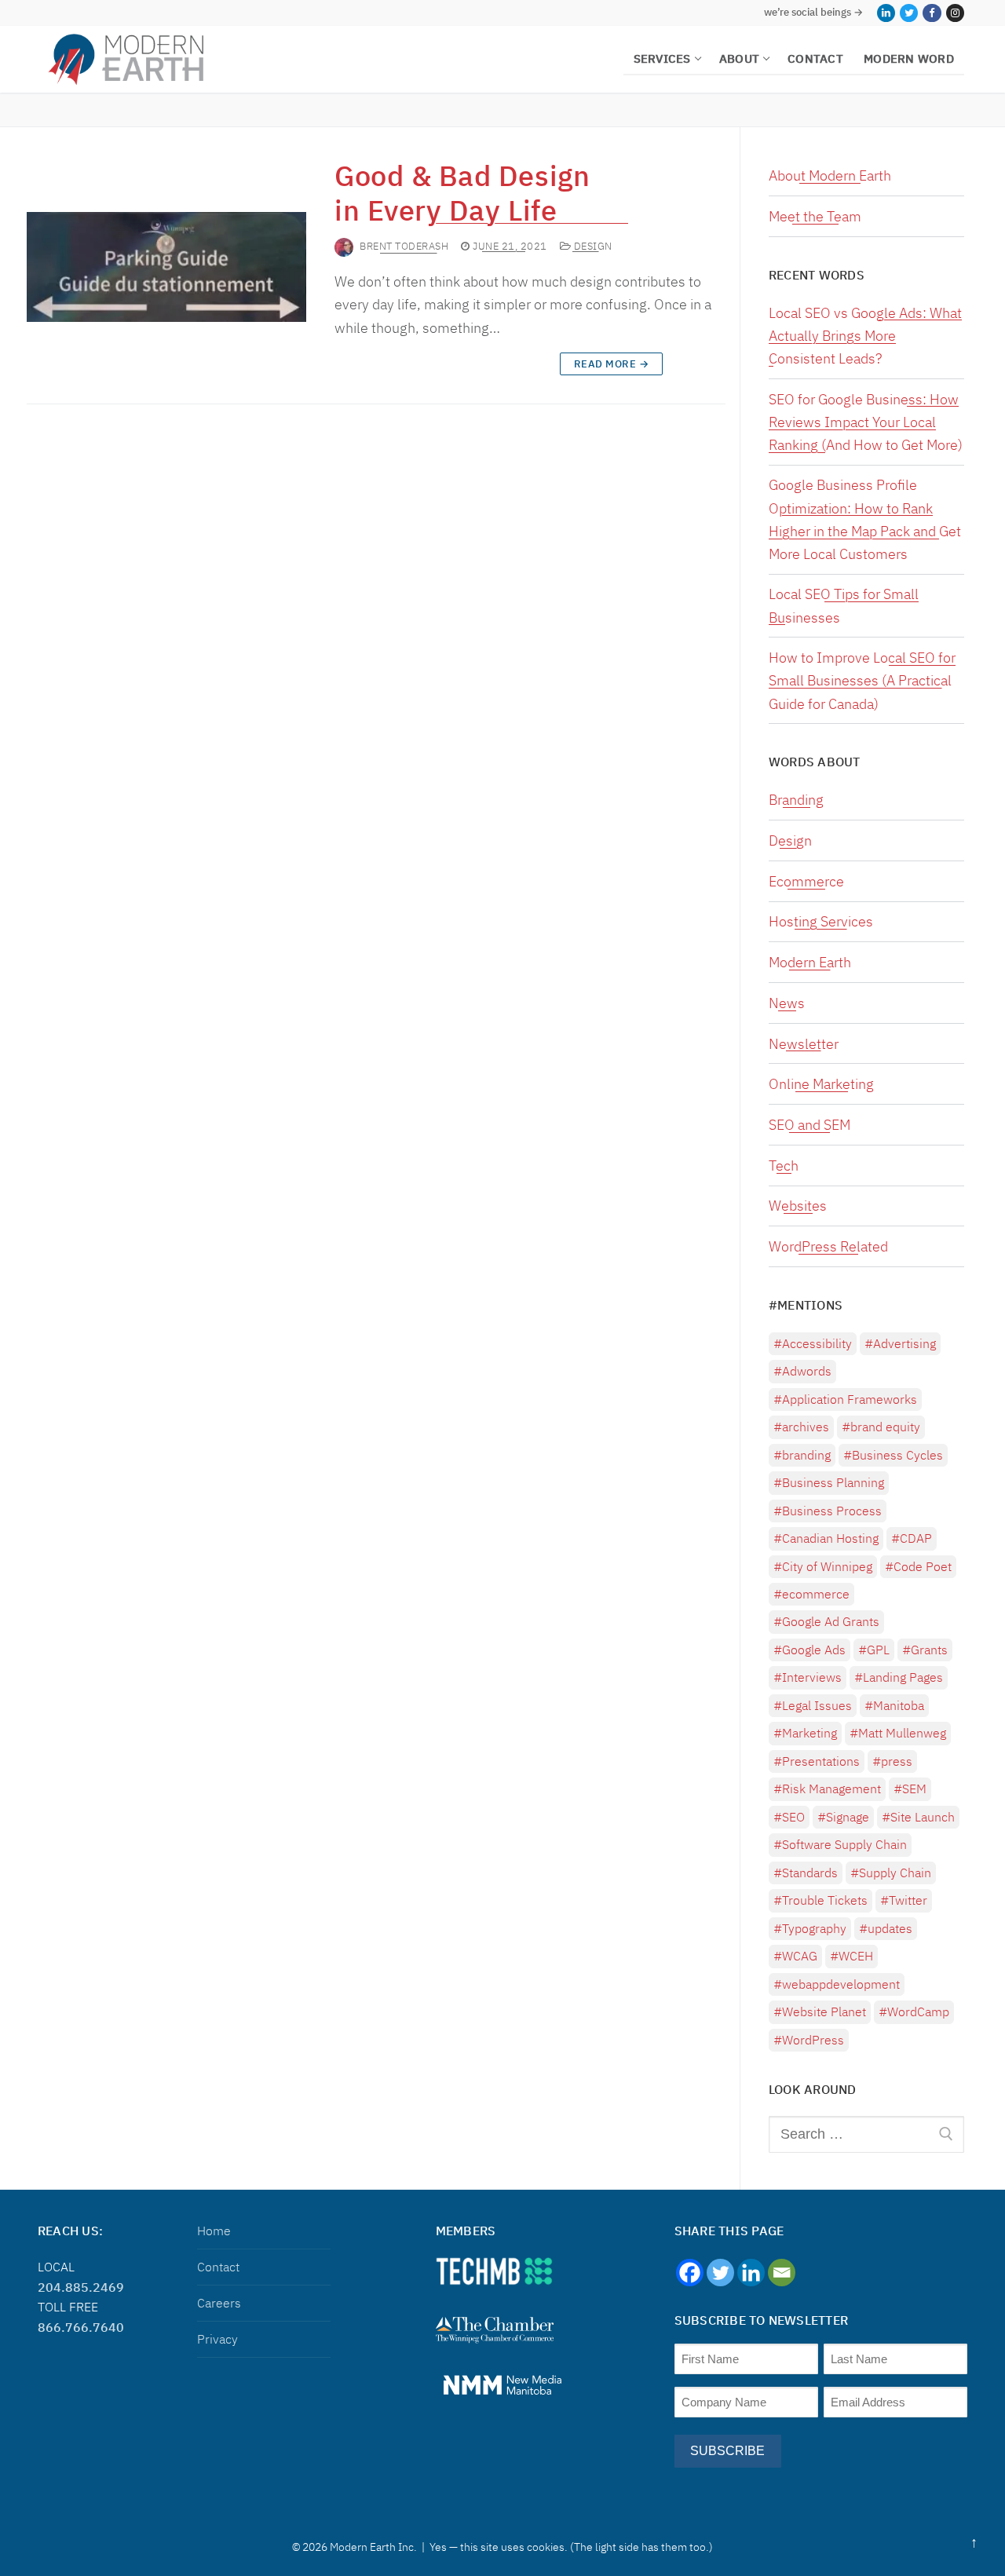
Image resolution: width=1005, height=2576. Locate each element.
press (897, 1761)
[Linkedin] (751, 2273)
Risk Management (831, 1789)
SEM (914, 1789)
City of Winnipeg (827, 1566)
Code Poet (923, 1566)
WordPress (813, 2040)
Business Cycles (897, 1455)
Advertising (904, 1343)
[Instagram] (955, 13)
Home (214, 2231)
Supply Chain (895, 1873)
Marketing (809, 1733)
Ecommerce (806, 881)
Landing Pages (903, 1677)
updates (890, 1928)
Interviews (812, 1677)
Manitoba (899, 1705)
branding (806, 1455)
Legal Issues (817, 1705)
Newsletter (804, 1044)
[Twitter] (909, 13)
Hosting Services (821, 921)
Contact (218, 2267)
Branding (796, 800)
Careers (219, 2303)
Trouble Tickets (825, 1900)
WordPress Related (828, 1246)
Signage (848, 1817)
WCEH (856, 1956)
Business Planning (833, 1482)
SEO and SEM (809, 1125)
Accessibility (817, 1343)
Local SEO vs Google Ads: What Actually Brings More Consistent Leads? (865, 336)
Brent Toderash (404, 246)
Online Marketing (821, 1084)
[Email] (782, 2273)
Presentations (821, 1761)
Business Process (832, 1511)
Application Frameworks (850, 1399)
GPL (878, 1650)
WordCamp (918, 2011)
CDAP (916, 1538)
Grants (929, 1650)
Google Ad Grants (831, 1621)
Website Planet (824, 2011)
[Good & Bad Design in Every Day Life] (166, 267)
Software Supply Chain (844, 1844)
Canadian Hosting (830, 1538)
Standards (810, 1873)
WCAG (800, 1956)
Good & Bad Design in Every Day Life (462, 193)
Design (592, 247)
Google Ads (814, 1650)
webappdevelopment (841, 1984)
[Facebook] (932, 13)
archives (806, 1427)
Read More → (612, 364)
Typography (814, 1928)
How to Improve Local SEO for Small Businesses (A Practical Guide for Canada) (862, 680)
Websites (798, 1206)
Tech (784, 1166)
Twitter (908, 1900)
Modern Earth (810, 962)
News (787, 1003)
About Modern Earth (830, 175)
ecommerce (816, 1594)
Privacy (217, 2339)
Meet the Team (815, 216)
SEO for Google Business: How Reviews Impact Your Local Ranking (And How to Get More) (866, 422)
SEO (793, 1817)
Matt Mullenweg (902, 1733)
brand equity (885, 1427)
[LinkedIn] (886, 13)
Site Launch (923, 1817)
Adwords (807, 1371)
